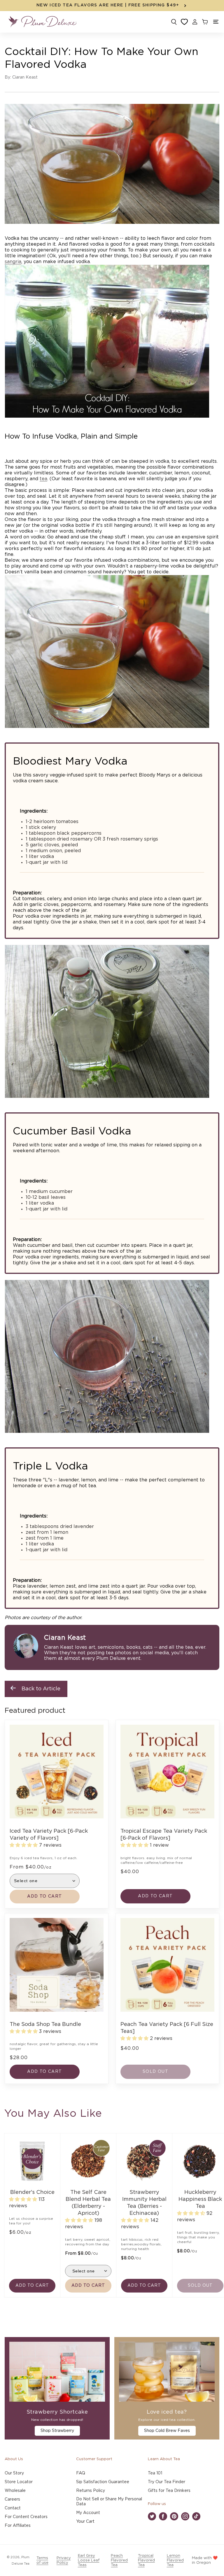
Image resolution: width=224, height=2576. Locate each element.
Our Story (14, 2473)
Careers (12, 2499)
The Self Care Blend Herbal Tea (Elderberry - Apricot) (88, 2203)
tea (43, 479)
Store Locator (19, 2482)
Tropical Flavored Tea (146, 2560)
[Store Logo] (43, 22)
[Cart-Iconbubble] (204, 22)
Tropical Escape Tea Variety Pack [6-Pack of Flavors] (164, 1835)
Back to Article (41, 1689)
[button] (216, 22)
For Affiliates (18, 2526)
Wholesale (15, 2491)
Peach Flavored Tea (119, 2560)
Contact (13, 2508)
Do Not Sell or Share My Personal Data (109, 2502)
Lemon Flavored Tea (175, 2560)
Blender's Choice (32, 2192)
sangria (13, 262)
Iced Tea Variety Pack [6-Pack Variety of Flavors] (49, 1835)
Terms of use (42, 2560)
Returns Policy (91, 2491)
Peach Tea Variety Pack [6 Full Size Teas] (167, 2028)
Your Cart (85, 2522)
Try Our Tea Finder (167, 2482)
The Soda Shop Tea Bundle (45, 2024)
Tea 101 (155, 2473)
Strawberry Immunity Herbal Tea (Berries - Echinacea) (144, 2203)
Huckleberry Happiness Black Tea (200, 2199)
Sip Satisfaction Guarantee (103, 2482)
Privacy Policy (64, 2560)
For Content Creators (26, 2517)
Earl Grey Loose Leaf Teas (89, 2560)
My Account (88, 2513)
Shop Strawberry (57, 2431)
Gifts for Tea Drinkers (169, 2491)
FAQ (81, 2473)
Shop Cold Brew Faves (167, 2431)
